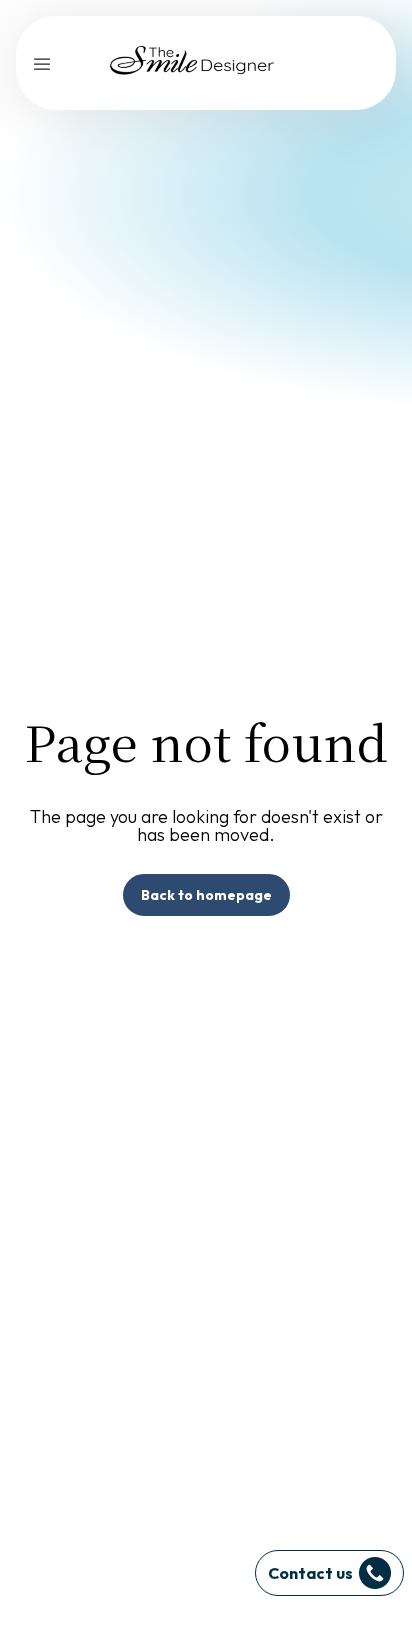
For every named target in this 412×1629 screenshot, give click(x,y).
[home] (193, 63)
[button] (42, 63)
